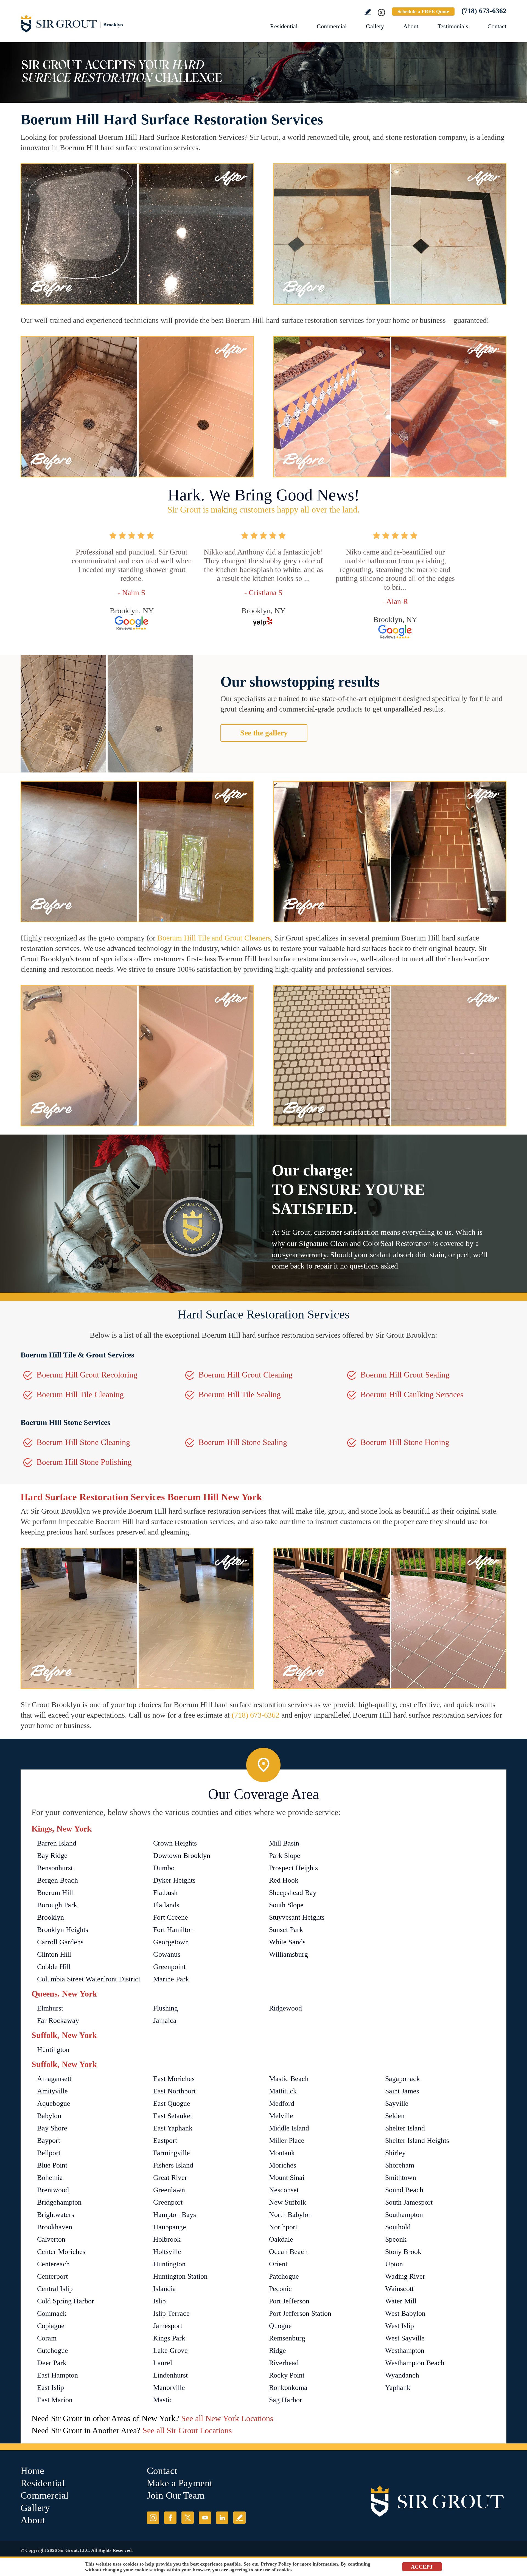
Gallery (375, 26)
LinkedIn (222, 2518)
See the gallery (264, 733)
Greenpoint (169, 1967)
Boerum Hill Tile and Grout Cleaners (214, 938)
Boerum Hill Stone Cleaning (83, 1442)
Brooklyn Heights (63, 1930)
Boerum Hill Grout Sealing (405, 1375)
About (411, 26)
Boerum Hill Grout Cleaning (246, 1375)
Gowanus (167, 1954)
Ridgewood (285, 2008)
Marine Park (171, 1979)
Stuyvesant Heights (297, 1917)
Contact (497, 26)
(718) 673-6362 (484, 11)
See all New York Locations (227, 2418)
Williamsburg (288, 1954)
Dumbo (164, 1868)
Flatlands (166, 1905)
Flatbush (165, 1893)
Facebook (170, 2518)
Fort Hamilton (173, 1930)
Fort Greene (171, 1917)
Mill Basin (284, 1843)
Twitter (188, 2518)
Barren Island (57, 1843)
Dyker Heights (174, 1880)
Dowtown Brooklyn (182, 1856)
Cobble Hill (54, 1967)
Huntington (53, 2050)
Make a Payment (180, 2483)
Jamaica (165, 2021)
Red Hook (284, 1880)
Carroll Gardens (60, 1942)
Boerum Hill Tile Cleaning (80, 1394)
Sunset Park (286, 1930)
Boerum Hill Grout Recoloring (87, 1375)
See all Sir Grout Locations (187, 2430)
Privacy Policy (276, 2564)
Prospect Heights (293, 1868)
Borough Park (57, 1905)
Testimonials (453, 26)
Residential (284, 26)
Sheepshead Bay (293, 1893)
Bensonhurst (55, 1868)
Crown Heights (175, 1843)
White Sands (287, 1942)
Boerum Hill (55, 1893)
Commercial (332, 26)
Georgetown (171, 1942)
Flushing (166, 2008)
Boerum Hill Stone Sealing (243, 1442)
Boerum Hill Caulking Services (412, 1394)
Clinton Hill (54, 1954)
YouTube (205, 2518)
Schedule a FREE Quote (423, 12)
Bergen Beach (58, 1880)
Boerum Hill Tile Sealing (240, 1394)
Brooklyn (51, 1917)
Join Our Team (176, 2495)
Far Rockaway (58, 2021)
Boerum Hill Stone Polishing (84, 1462)
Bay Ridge (52, 1856)
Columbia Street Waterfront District (89, 1979)
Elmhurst (50, 2008)
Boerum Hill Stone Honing (405, 1442)
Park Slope (285, 1856)
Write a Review (368, 12)
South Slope (286, 1905)
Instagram (153, 2518)
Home (32, 2471)
